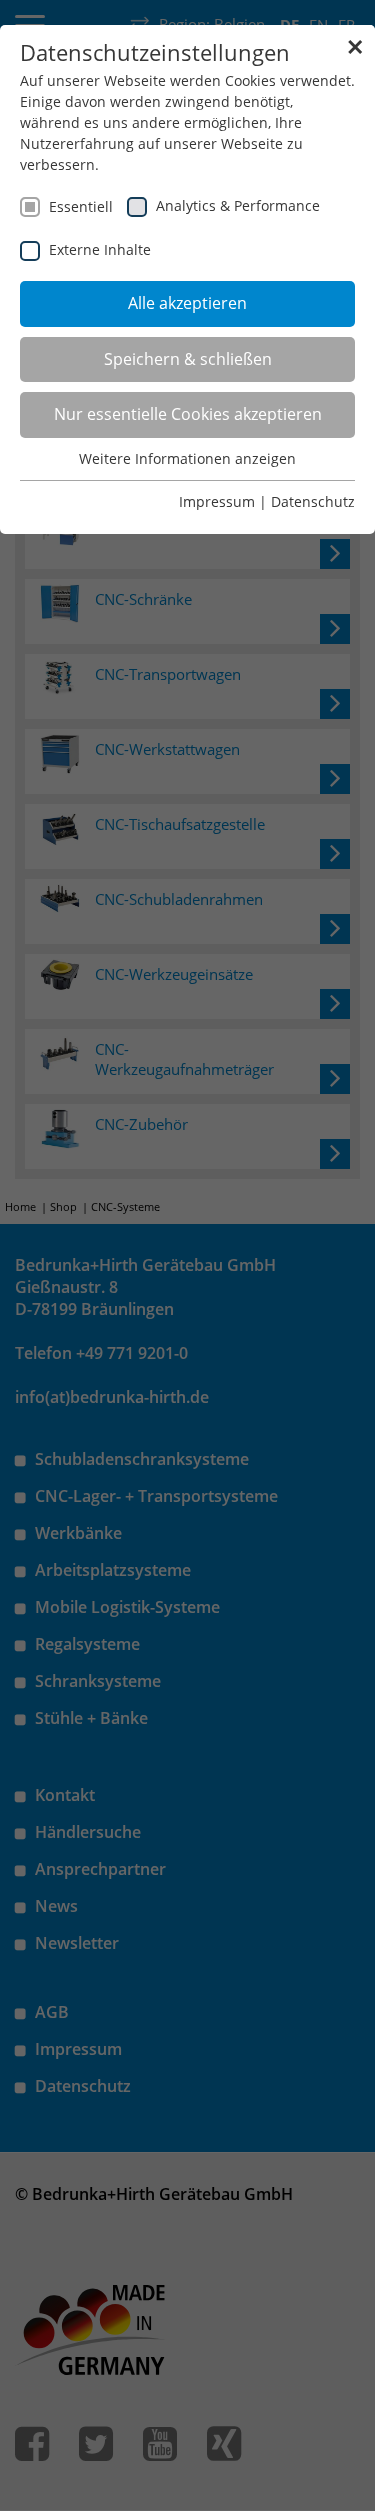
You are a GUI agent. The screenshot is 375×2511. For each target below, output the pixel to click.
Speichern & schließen (188, 359)
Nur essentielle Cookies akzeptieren (188, 414)
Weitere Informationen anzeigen (187, 458)
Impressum (217, 501)
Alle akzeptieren (187, 303)
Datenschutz (313, 501)
